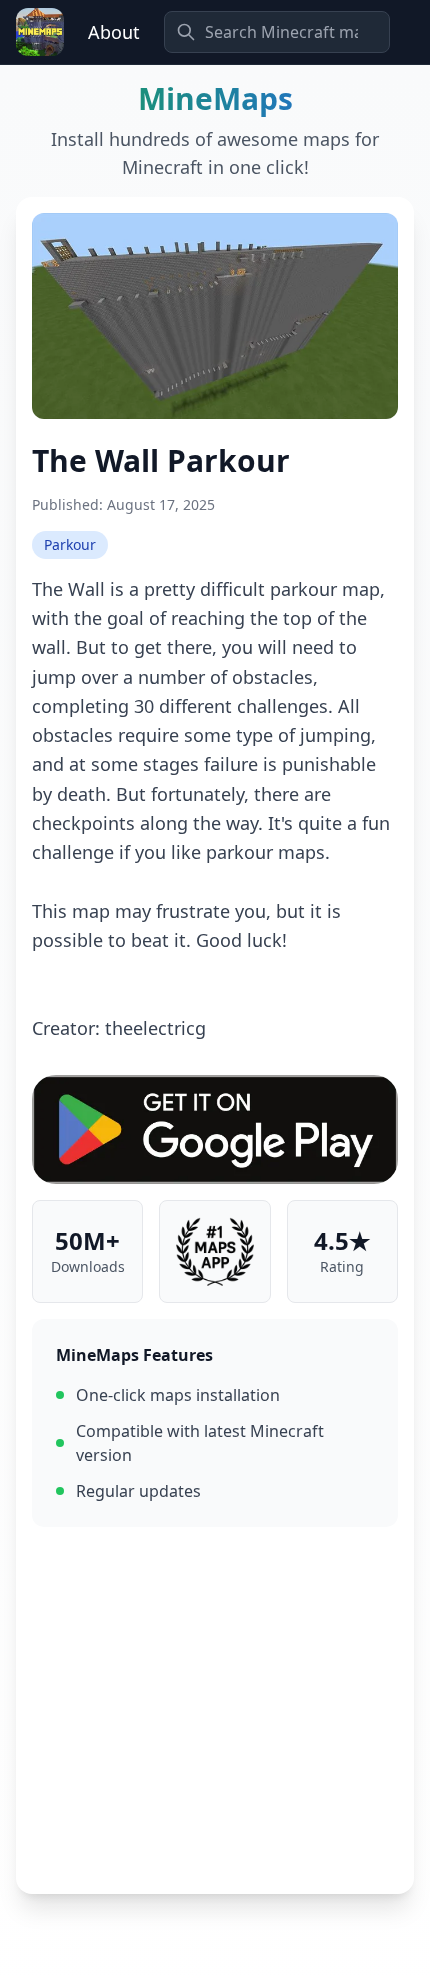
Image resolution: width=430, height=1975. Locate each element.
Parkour (70, 544)
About (114, 32)
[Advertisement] (215, 1710)
